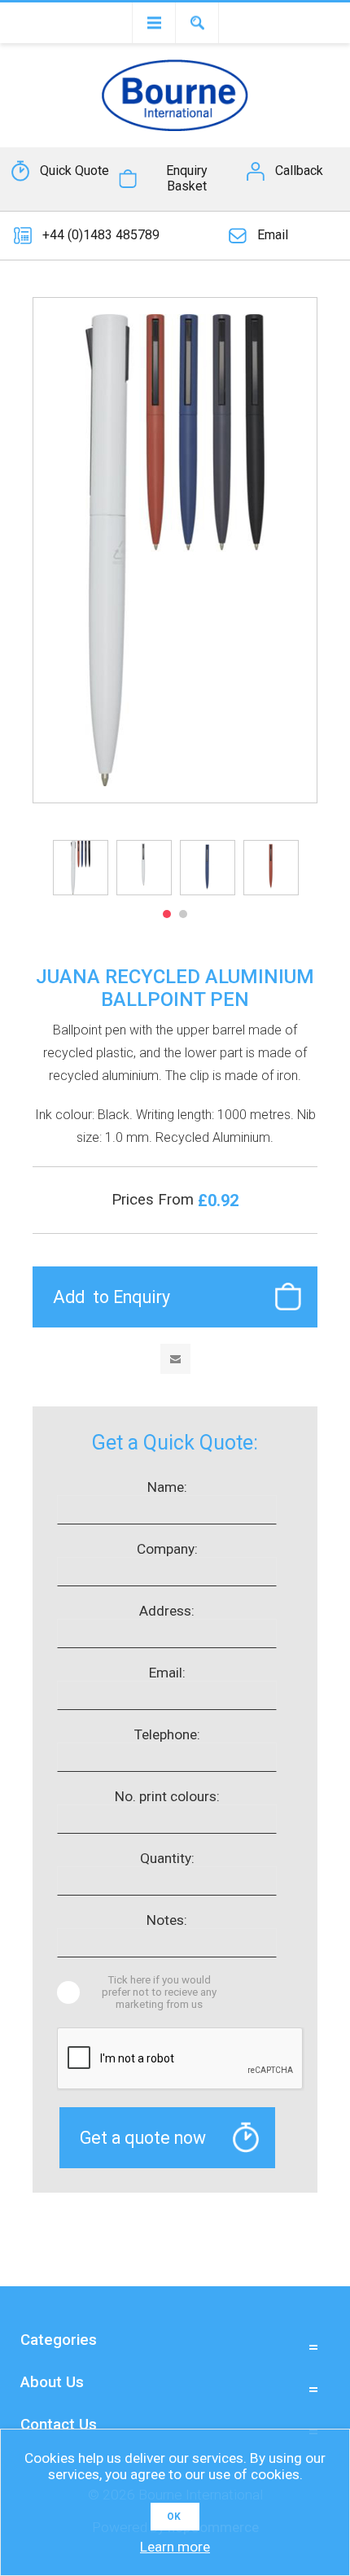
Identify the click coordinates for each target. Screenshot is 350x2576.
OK (174, 2517)
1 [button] (167, 914)
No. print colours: (167, 1796)
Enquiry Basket (187, 178)
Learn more (175, 2547)
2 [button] (183, 914)
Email (273, 235)
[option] (81, 868)
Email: (167, 1673)
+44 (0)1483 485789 (101, 235)
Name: (167, 1487)
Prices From (155, 1200)
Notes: (167, 1920)
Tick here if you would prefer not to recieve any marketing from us (159, 1992)
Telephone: (167, 1734)
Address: (167, 1611)
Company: (167, 1549)
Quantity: (167, 1858)
